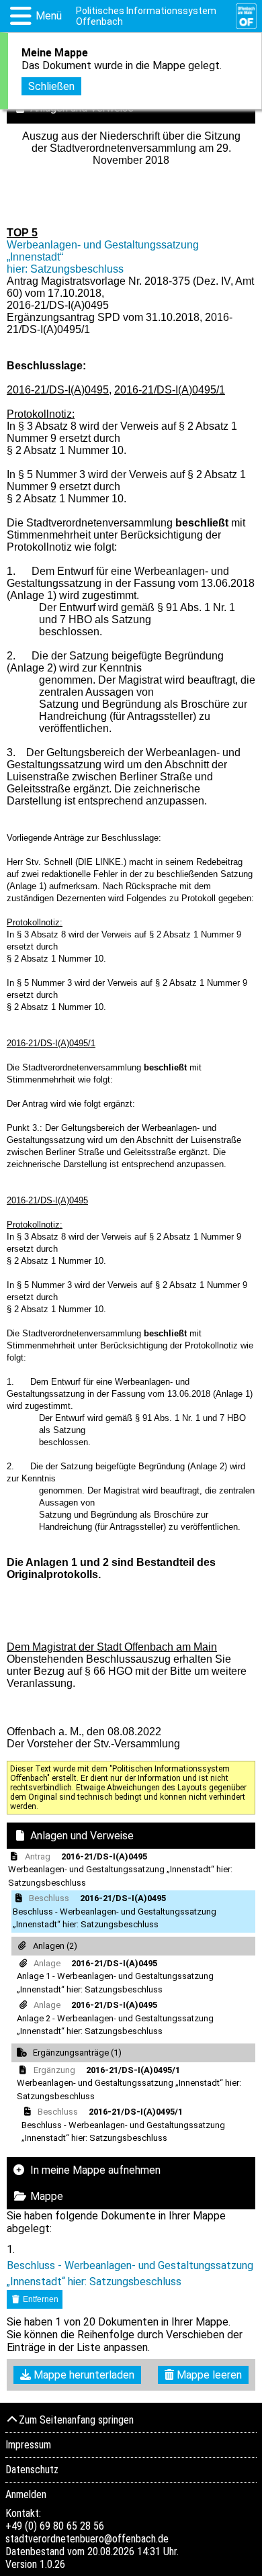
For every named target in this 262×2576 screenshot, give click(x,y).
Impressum (28, 2445)
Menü (49, 16)
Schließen (51, 86)
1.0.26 (52, 2564)
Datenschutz (32, 2470)
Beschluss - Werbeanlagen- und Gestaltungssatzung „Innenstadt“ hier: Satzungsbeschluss (130, 2273)
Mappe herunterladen (83, 2375)
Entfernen (40, 2299)
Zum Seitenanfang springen (76, 2420)
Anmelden (26, 2494)
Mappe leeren (208, 2375)
